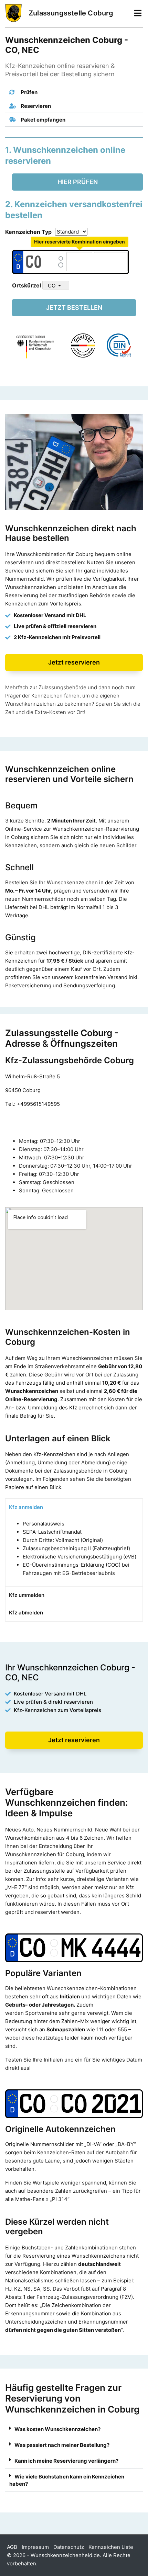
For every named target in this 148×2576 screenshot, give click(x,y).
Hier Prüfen (78, 182)
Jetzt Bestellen (74, 308)
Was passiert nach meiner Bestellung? (62, 2445)
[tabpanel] (74, 1551)
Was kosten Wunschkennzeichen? (57, 2429)
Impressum (35, 2547)
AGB (12, 2547)
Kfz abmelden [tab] (26, 1613)
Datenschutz (69, 2547)
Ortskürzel (27, 285)
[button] (74, 92)
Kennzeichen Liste (111, 2547)
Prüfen (29, 92)
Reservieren (35, 106)
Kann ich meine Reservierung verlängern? (66, 2461)
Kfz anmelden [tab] (26, 1507)
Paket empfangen (43, 120)
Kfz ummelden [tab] (27, 1595)
